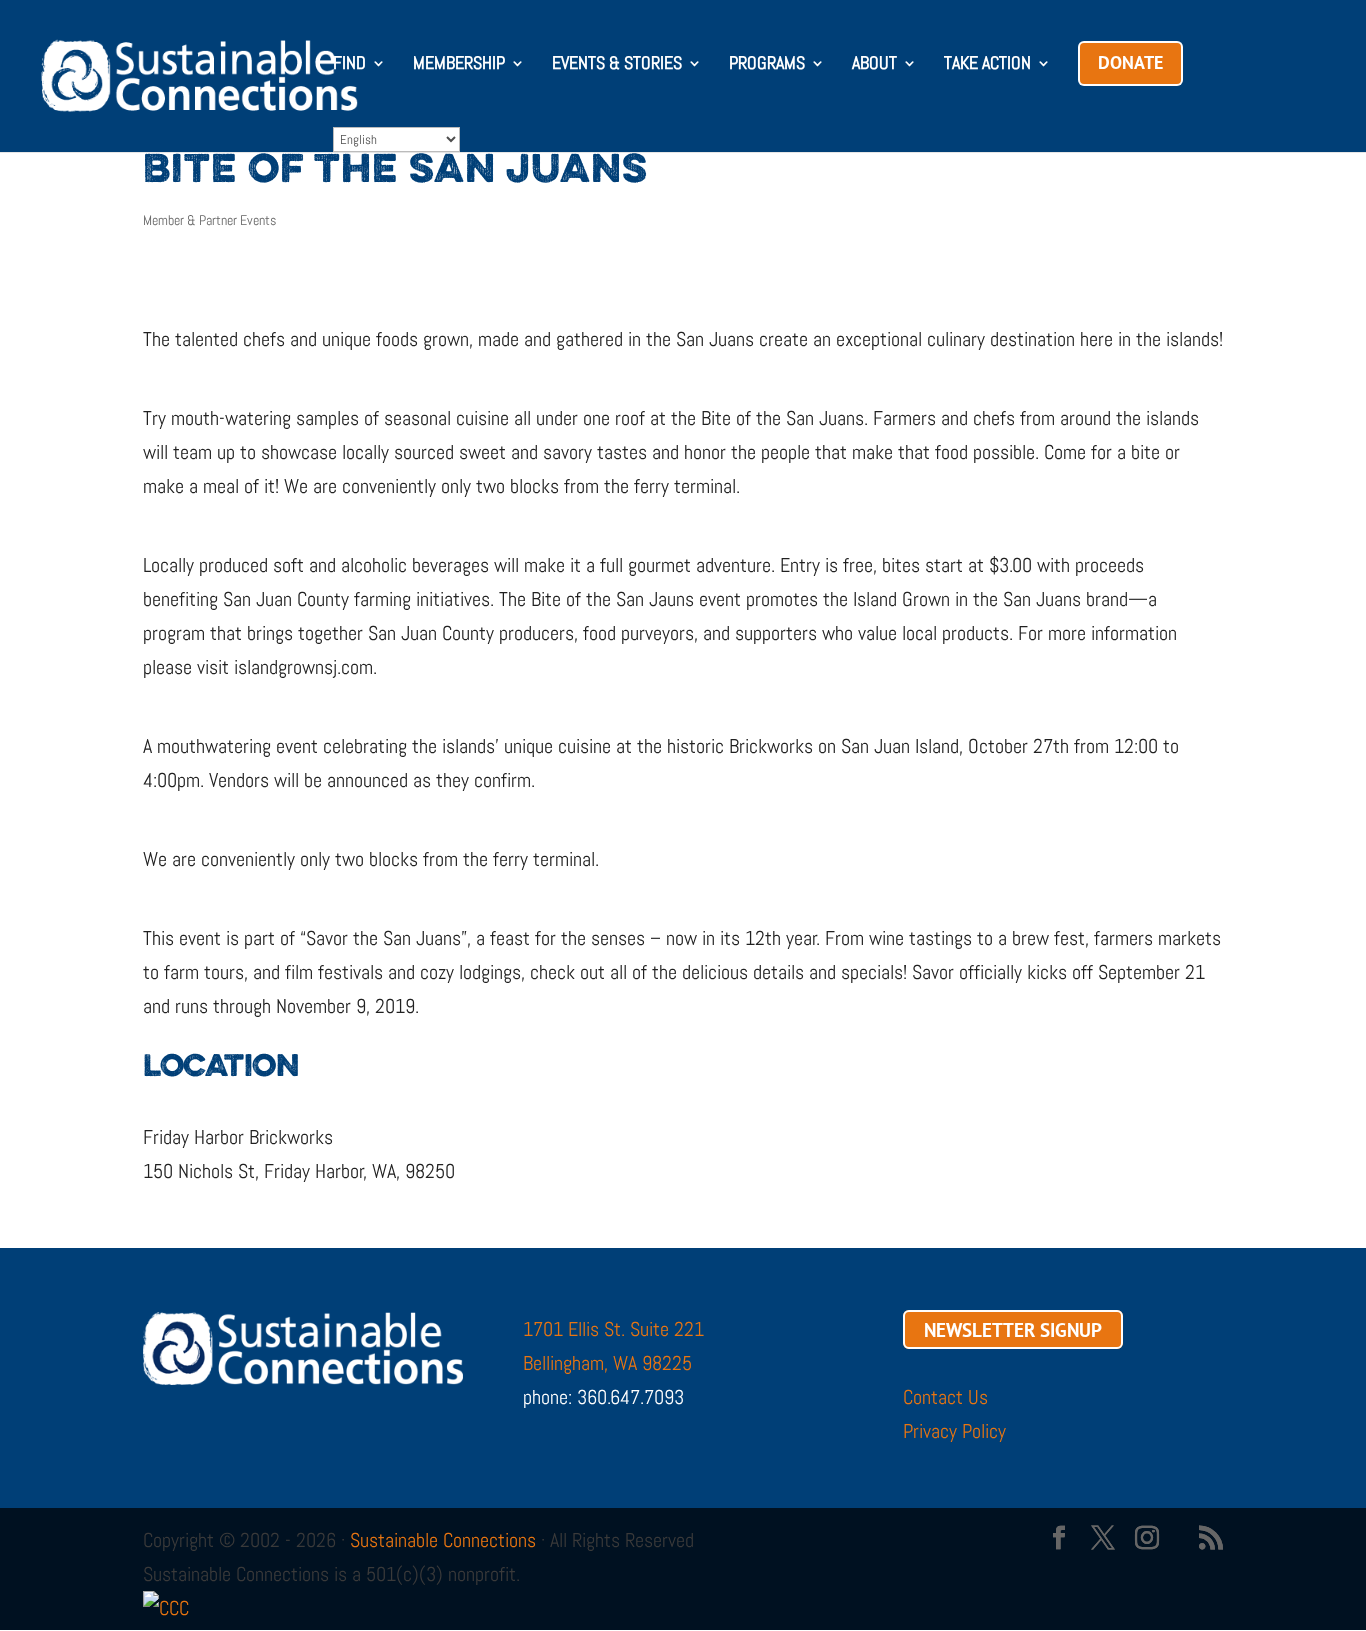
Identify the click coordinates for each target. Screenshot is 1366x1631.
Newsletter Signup (1013, 1329)
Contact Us (945, 1397)
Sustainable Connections (443, 1540)
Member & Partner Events (209, 220)
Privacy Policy (954, 1431)
